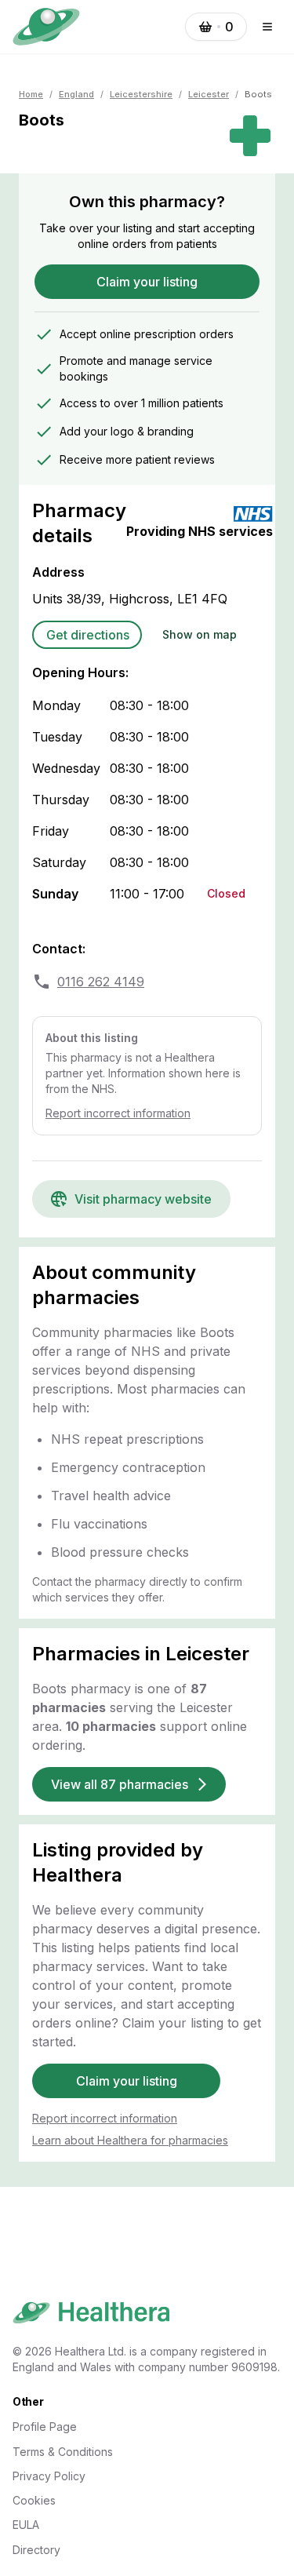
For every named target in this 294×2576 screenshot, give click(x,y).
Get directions (88, 635)
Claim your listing (147, 282)
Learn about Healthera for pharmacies (130, 2140)
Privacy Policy (49, 2476)
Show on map (200, 634)
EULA (26, 2525)
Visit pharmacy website (143, 1199)
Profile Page (45, 2427)
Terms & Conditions (63, 2452)
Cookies (34, 2500)
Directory (36, 2550)
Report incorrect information (118, 1113)
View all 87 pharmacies (120, 1784)
